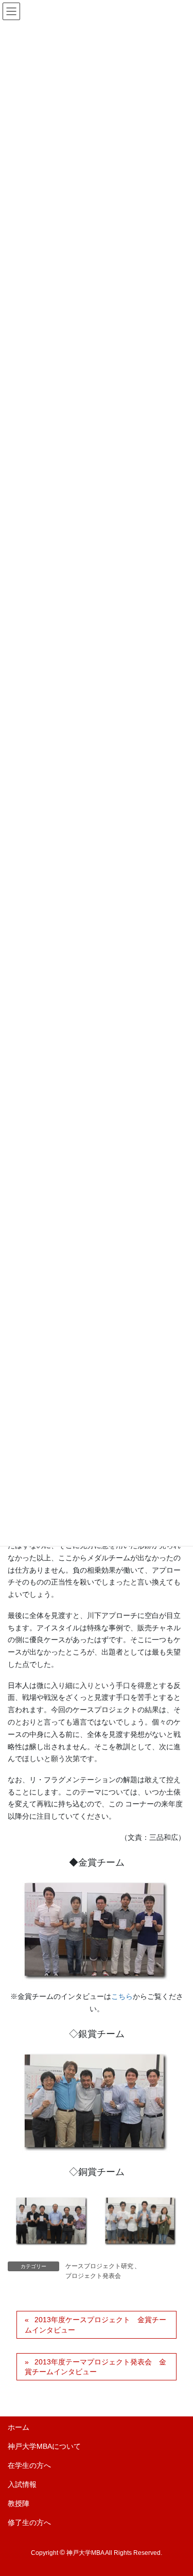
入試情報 (22, 2484)
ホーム (19, 2427)
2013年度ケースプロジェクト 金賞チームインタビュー (95, 2325)
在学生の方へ (29, 2465)
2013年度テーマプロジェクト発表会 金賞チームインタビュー (95, 2367)
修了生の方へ (29, 2522)
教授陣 (19, 2503)
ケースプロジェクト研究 (99, 2266)
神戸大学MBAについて (44, 2446)
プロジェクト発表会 (93, 2276)
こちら (122, 1996)
